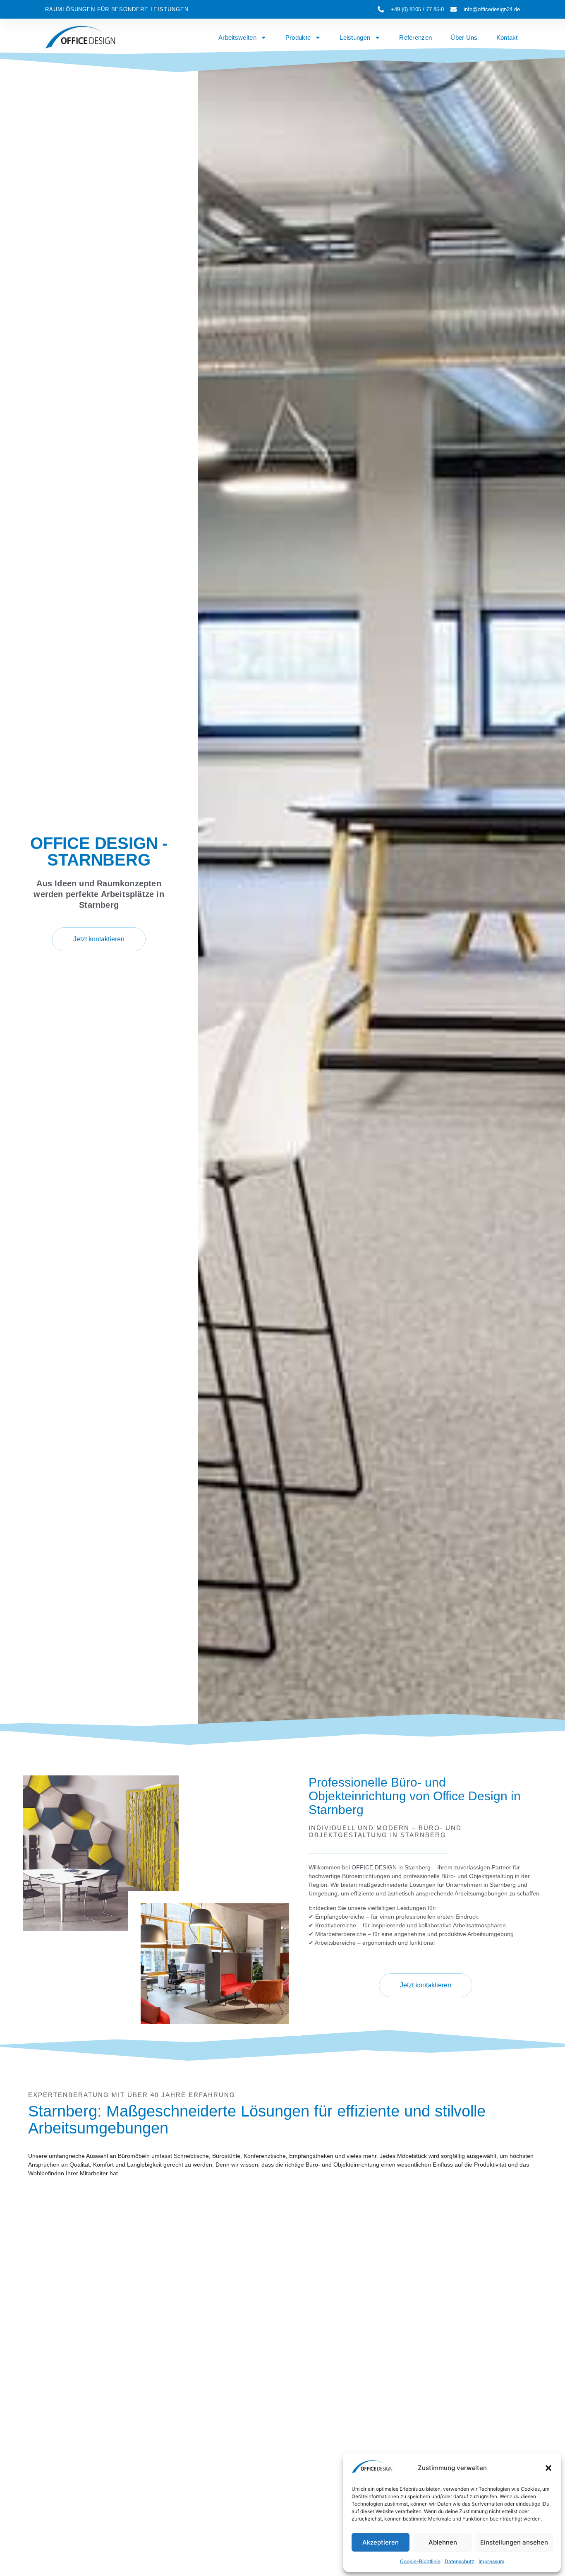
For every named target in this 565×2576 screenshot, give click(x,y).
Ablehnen (443, 2542)
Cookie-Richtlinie (420, 2561)
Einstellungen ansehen (514, 2542)
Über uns (464, 37)
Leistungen (355, 37)
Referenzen (415, 37)
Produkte (298, 37)
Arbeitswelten (237, 37)
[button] (548, 2468)
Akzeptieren (381, 2542)
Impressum (492, 2561)
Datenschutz (460, 2561)
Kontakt (507, 37)
